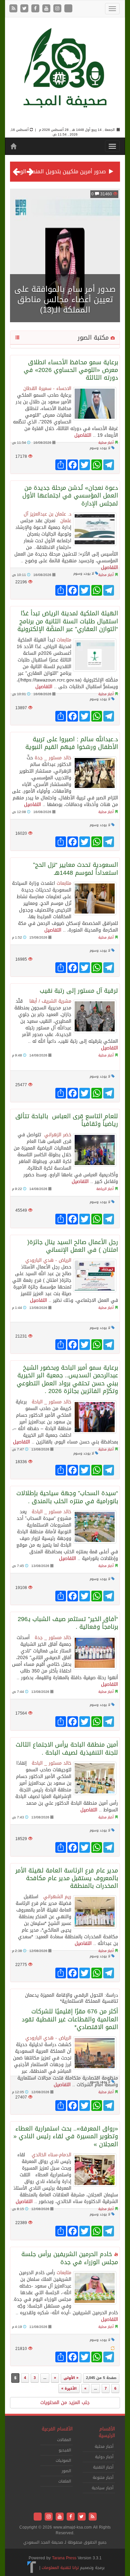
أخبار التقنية (103, 2467)
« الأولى (71, 2378)
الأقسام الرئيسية (107, 2432)
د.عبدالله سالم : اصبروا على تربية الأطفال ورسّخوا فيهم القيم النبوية (72, 743)
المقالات (64, 2440)
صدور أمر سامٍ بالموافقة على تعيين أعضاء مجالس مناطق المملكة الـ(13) (65, 300)
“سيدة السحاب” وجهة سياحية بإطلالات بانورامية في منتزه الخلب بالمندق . (67, 1497)
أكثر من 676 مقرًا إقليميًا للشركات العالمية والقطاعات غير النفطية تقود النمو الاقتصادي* (70, 2019)
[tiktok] (68, 9)
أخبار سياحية (102, 2488)
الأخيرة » (69, 2389)
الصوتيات (63, 2460)
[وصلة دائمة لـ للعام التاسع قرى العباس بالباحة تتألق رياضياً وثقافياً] (95, 1150)
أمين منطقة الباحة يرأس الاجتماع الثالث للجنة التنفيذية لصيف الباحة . (67, 1748)
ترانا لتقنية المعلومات (60, 2568)
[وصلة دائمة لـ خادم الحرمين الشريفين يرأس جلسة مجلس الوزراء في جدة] (95, 2288)
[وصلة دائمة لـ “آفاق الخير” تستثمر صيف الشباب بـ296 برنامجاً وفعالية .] (95, 1653)
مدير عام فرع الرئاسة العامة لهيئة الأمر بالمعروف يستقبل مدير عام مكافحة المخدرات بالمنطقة (67, 1878)
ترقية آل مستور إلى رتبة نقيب (79, 991)
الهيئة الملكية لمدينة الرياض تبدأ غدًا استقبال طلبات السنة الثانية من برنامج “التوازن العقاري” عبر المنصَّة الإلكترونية (68, 621)
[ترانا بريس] (32, 2568)
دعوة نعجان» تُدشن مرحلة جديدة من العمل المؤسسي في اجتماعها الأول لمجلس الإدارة (70, 496)
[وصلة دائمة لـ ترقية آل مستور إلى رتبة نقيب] (95, 1016)
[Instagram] (58, 9)
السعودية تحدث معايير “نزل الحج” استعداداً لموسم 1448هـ (75, 869)
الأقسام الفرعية (57, 2429)
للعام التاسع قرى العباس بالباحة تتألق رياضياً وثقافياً (67, 1120)
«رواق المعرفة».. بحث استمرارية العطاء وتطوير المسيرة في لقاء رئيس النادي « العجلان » (66, 2136)
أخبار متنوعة (103, 2478)
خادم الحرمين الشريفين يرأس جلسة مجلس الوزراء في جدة (70, 2258)
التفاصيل (83, 435)
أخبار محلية (106, 443)
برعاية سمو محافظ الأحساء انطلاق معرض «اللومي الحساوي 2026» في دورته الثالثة (71, 370)
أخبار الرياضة (105, 1189)
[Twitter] (25, 9)
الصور (66, 2471)
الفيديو (65, 2450)
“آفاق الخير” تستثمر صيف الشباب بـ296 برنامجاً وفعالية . (68, 1623)
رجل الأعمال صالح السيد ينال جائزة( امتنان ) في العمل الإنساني (73, 1246)
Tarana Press (64, 2558)
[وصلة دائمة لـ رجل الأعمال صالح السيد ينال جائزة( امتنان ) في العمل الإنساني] (95, 1275)
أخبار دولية (104, 2457)
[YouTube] (47, 9)
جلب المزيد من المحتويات (65, 2403)
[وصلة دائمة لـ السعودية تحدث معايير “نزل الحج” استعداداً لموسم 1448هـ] (95, 899)
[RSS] (14, 9)
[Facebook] (36, 9)
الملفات (65, 2481)
